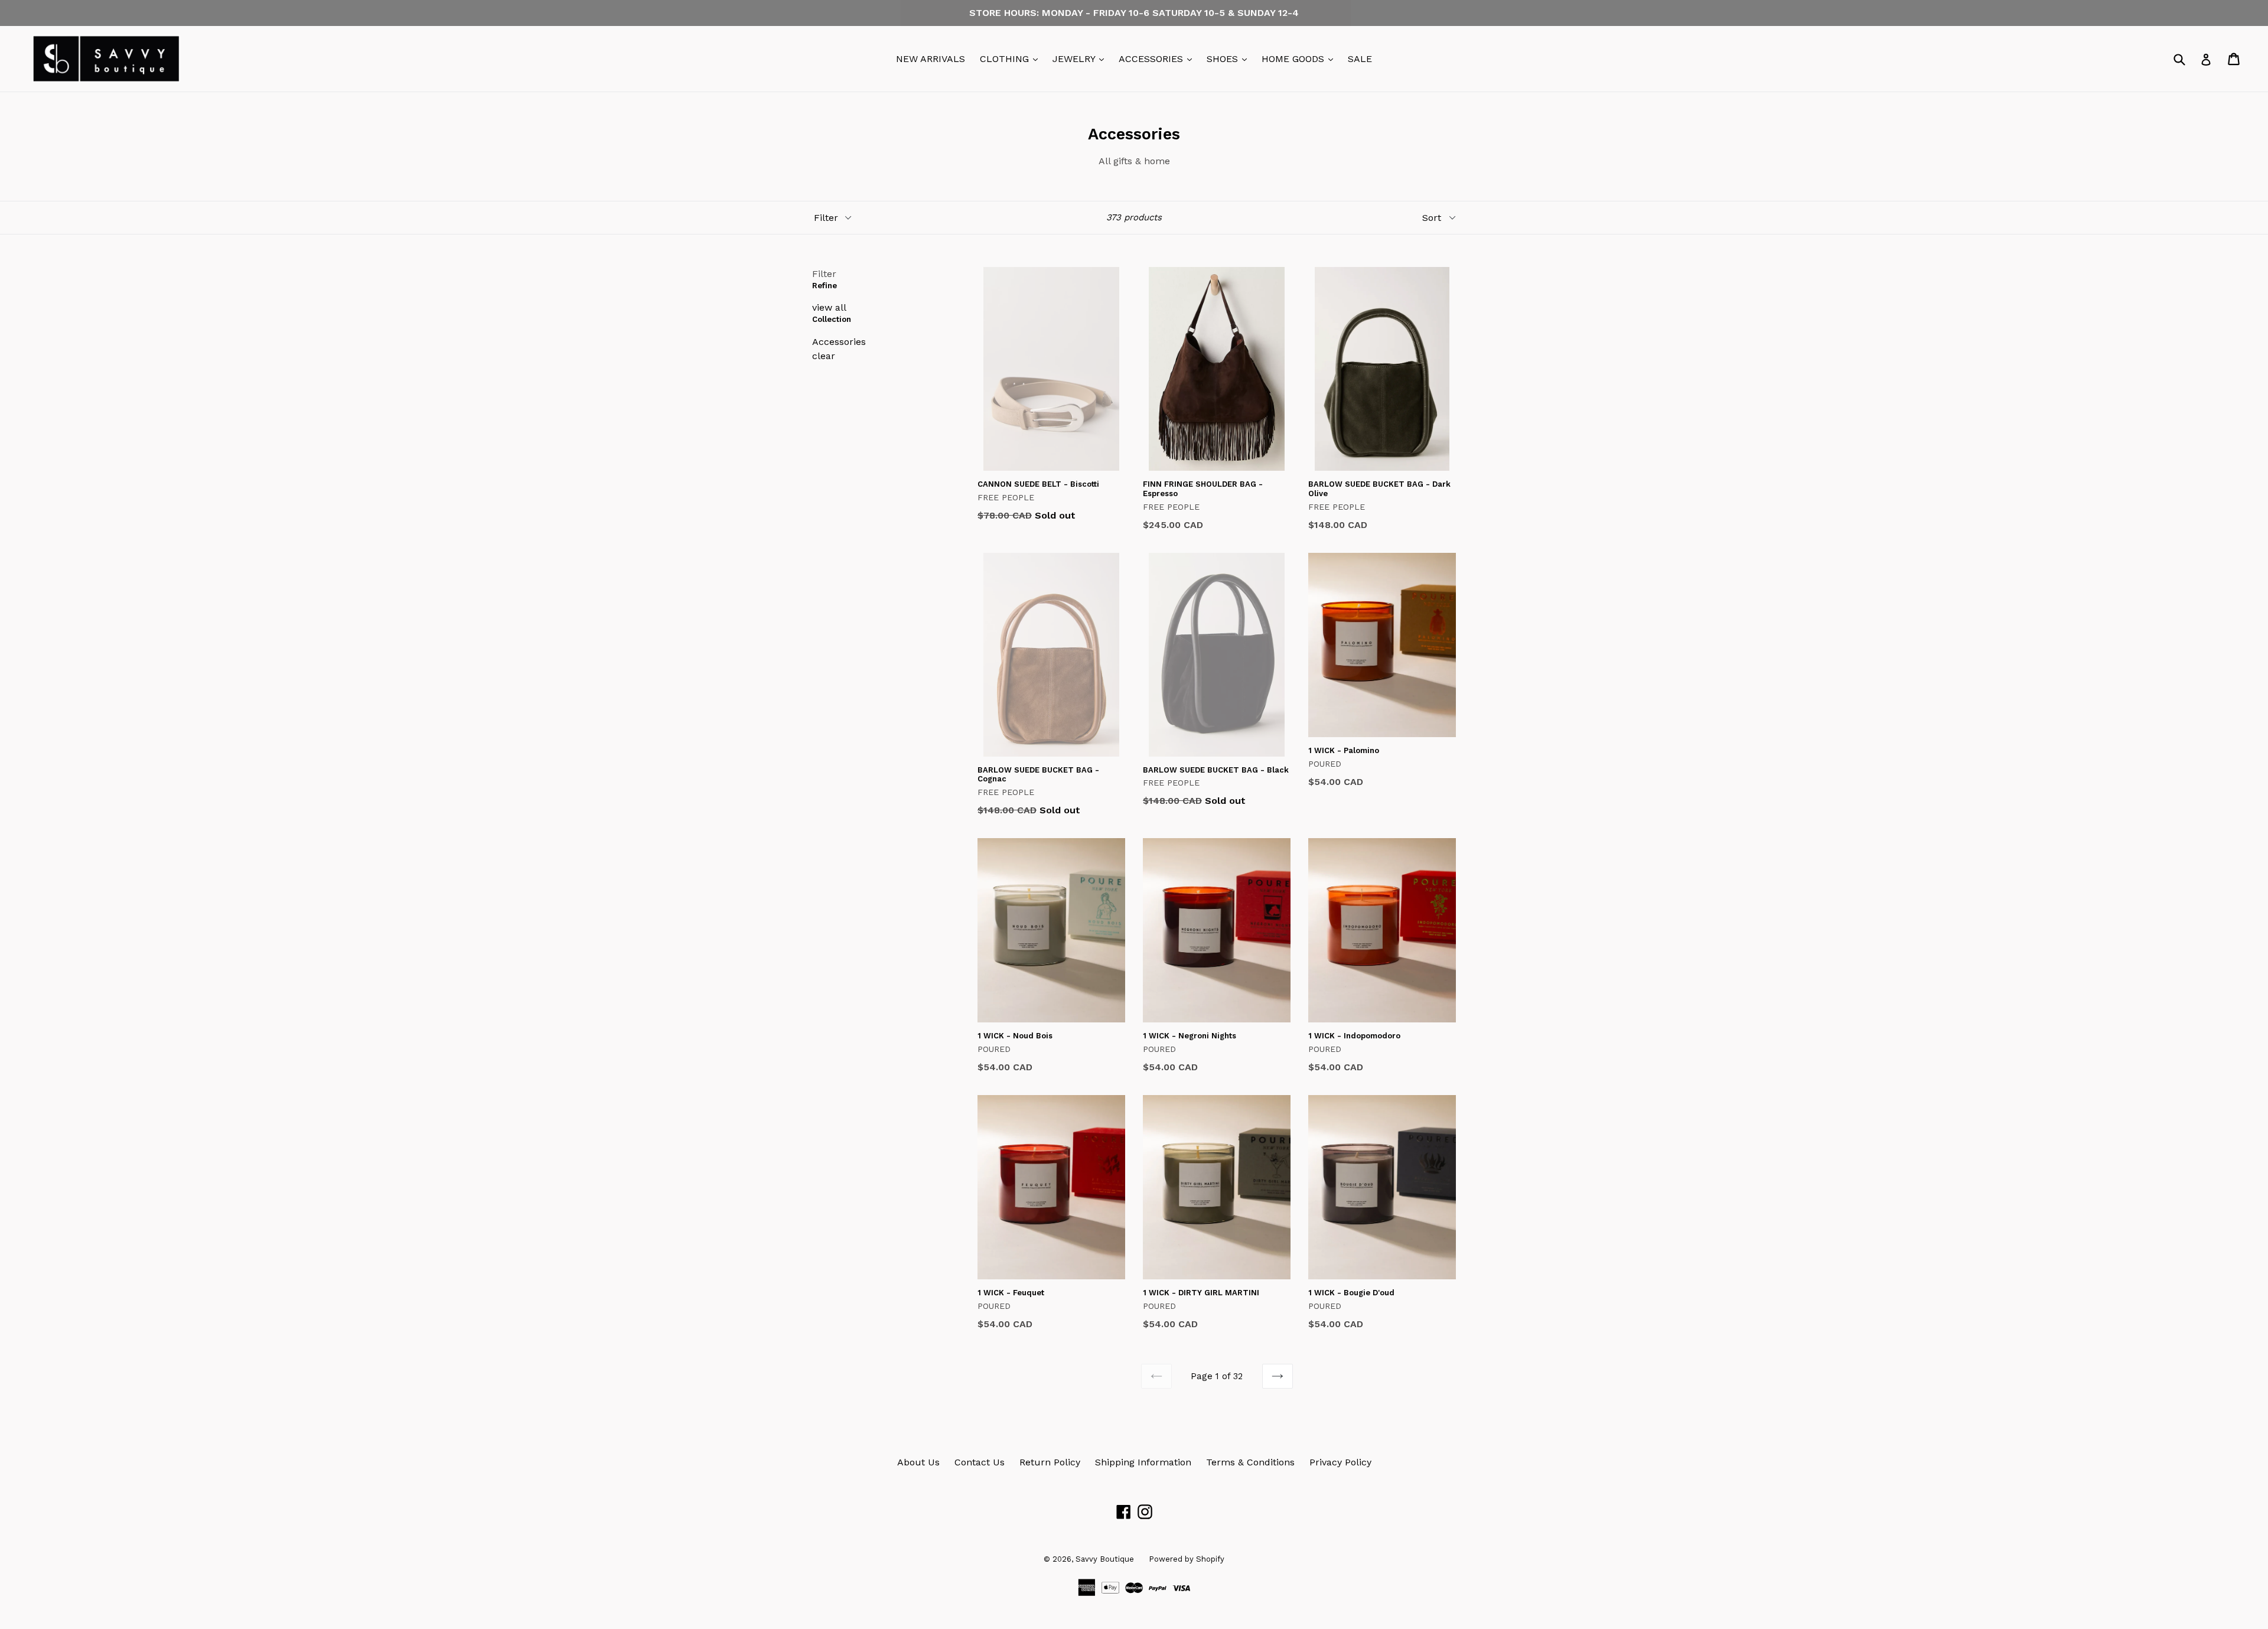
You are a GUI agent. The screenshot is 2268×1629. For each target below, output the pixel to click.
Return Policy (1050, 1462)
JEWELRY (1081, 58)
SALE (1360, 59)
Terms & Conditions (1250, 1462)
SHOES (1230, 58)
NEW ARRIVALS (931, 59)
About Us (918, 1462)
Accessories (839, 342)
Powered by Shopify (1187, 1559)
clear (824, 356)
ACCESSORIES (1158, 58)
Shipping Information (1143, 1462)
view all (829, 307)
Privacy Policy (1340, 1462)
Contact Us (980, 1462)
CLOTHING (1012, 58)
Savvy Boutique (1105, 1559)
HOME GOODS (1300, 58)
